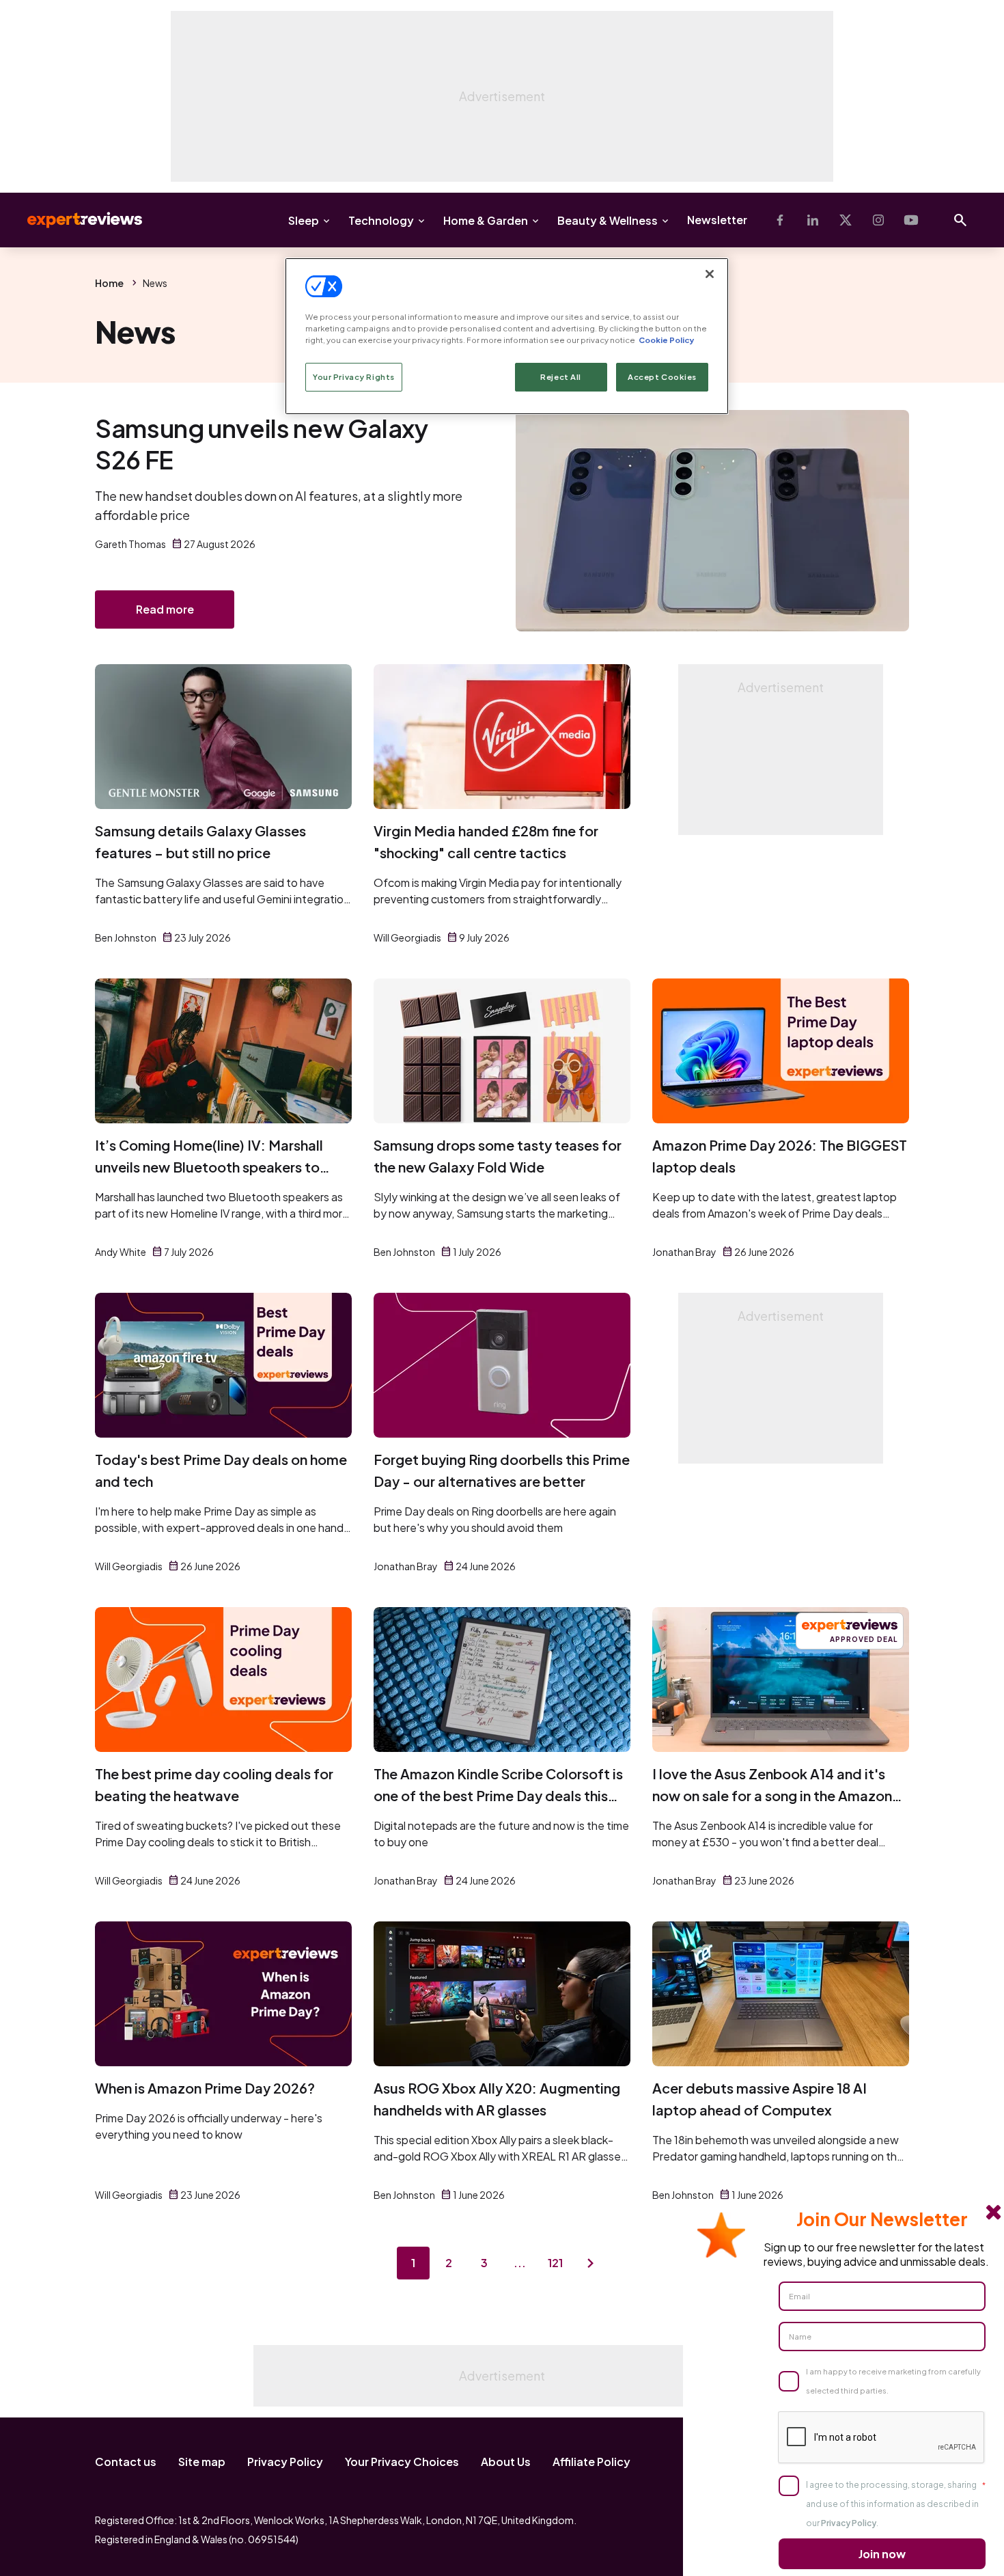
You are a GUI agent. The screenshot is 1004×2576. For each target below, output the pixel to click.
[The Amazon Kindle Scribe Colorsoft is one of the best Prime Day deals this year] (502, 1680)
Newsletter (717, 220)
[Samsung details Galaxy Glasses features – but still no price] (223, 737)
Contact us (126, 2462)
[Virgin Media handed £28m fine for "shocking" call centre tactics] (502, 737)
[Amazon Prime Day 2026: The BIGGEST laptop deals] (781, 1051)
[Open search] (960, 220)
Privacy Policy (285, 2462)
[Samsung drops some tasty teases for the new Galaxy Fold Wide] (502, 1051)
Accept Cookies (662, 377)
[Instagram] (878, 220)
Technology (381, 220)
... (520, 2263)
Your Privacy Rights (354, 377)
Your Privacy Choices (402, 2462)
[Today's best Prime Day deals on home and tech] (223, 1365)
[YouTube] (911, 220)
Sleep (304, 220)
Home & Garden (486, 220)
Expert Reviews (74, 220)
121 (555, 2263)
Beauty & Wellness (608, 220)
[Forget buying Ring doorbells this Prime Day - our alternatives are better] (502, 1365)
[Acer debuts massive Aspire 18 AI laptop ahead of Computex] (781, 1994)
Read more (165, 609)
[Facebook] (780, 220)
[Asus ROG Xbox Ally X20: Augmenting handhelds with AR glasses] (502, 1994)
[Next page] (591, 2263)
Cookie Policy (666, 340)
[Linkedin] (813, 220)
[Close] (710, 274)
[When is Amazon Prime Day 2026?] (223, 1994)
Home (109, 283)
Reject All (561, 377)
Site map (202, 2462)
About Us (506, 2462)
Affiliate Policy (591, 2462)
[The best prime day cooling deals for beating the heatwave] (223, 1680)
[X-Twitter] (846, 220)
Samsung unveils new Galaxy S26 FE (262, 444)
